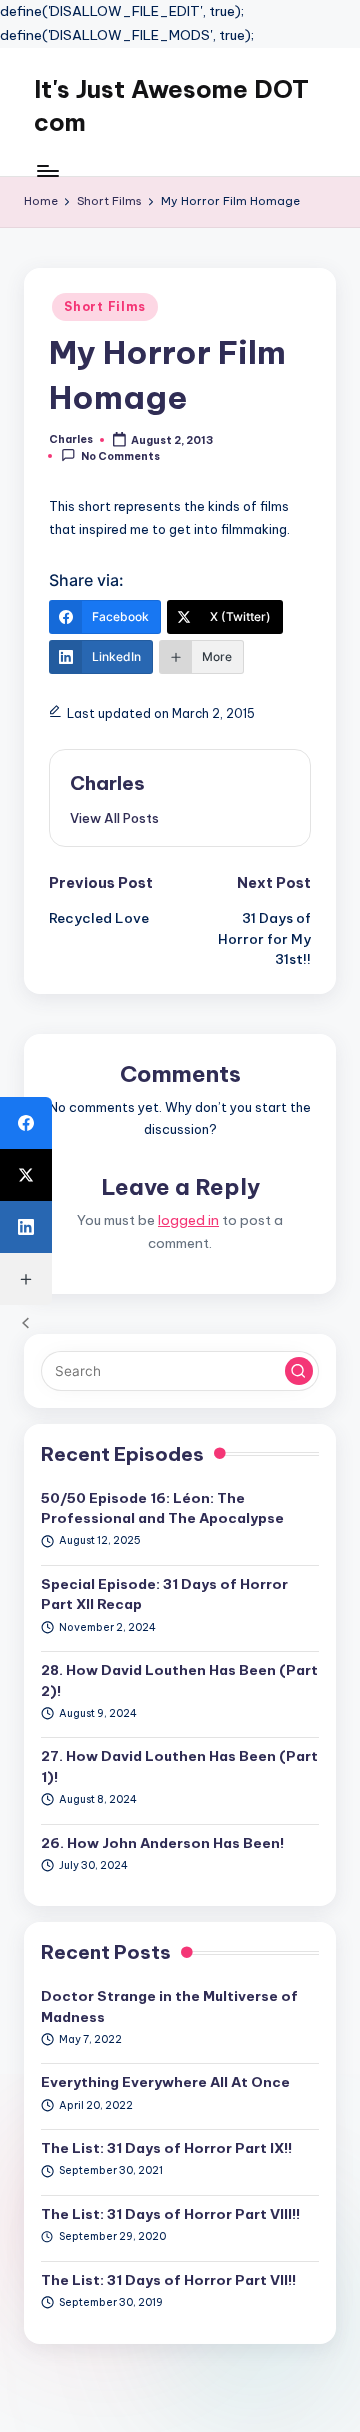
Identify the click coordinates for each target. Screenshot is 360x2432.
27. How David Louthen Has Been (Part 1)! (179, 1766)
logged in (188, 1220)
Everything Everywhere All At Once (165, 2082)
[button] (114, 818)
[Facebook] (26, 1123)
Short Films (105, 306)
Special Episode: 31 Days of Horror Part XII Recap (164, 1594)
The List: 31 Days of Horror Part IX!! (166, 2148)
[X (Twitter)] (26, 1175)
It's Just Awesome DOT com (171, 106)
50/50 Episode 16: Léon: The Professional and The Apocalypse (162, 1508)
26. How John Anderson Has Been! (162, 1843)
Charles (107, 783)
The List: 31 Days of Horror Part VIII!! (170, 2214)
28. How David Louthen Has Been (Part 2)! (179, 1680)
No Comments (120, 456)
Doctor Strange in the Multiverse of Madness (169, 2006)
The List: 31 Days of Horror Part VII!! (168, 2280)
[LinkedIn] (26, 1227)
